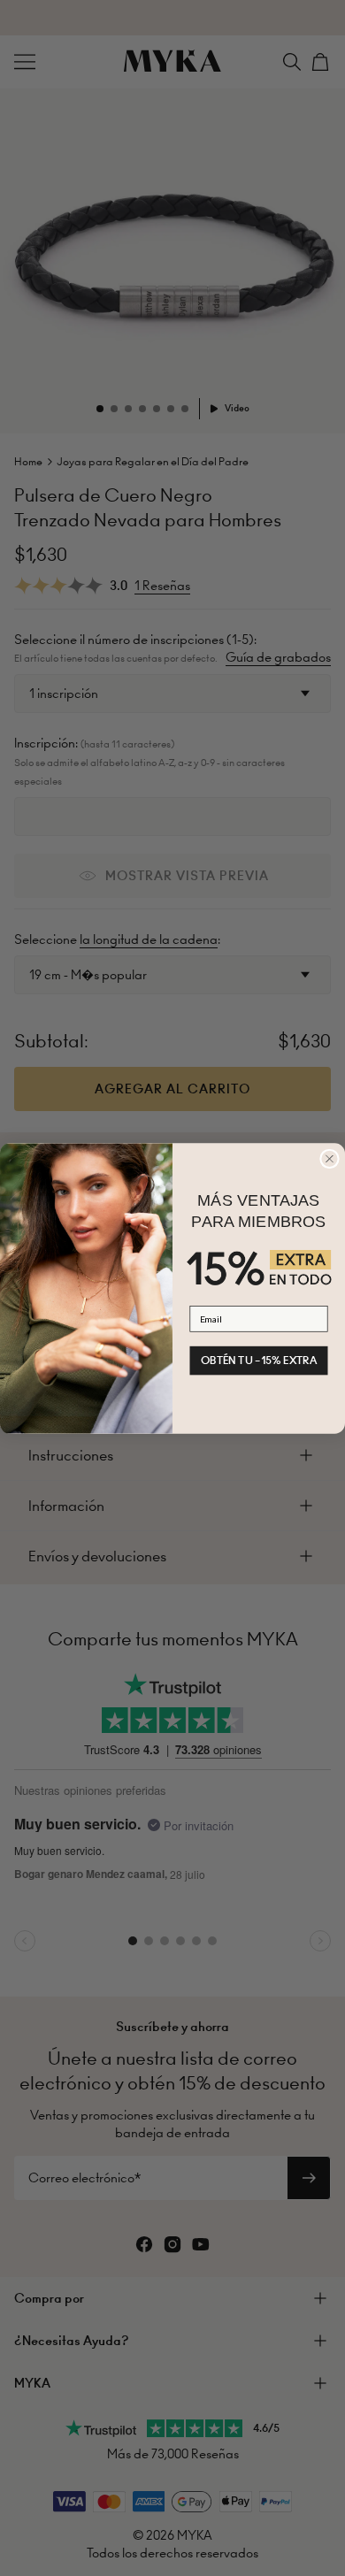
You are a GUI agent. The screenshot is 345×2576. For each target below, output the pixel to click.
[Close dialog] (330, 1159)
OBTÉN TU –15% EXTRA (259, 1360)
